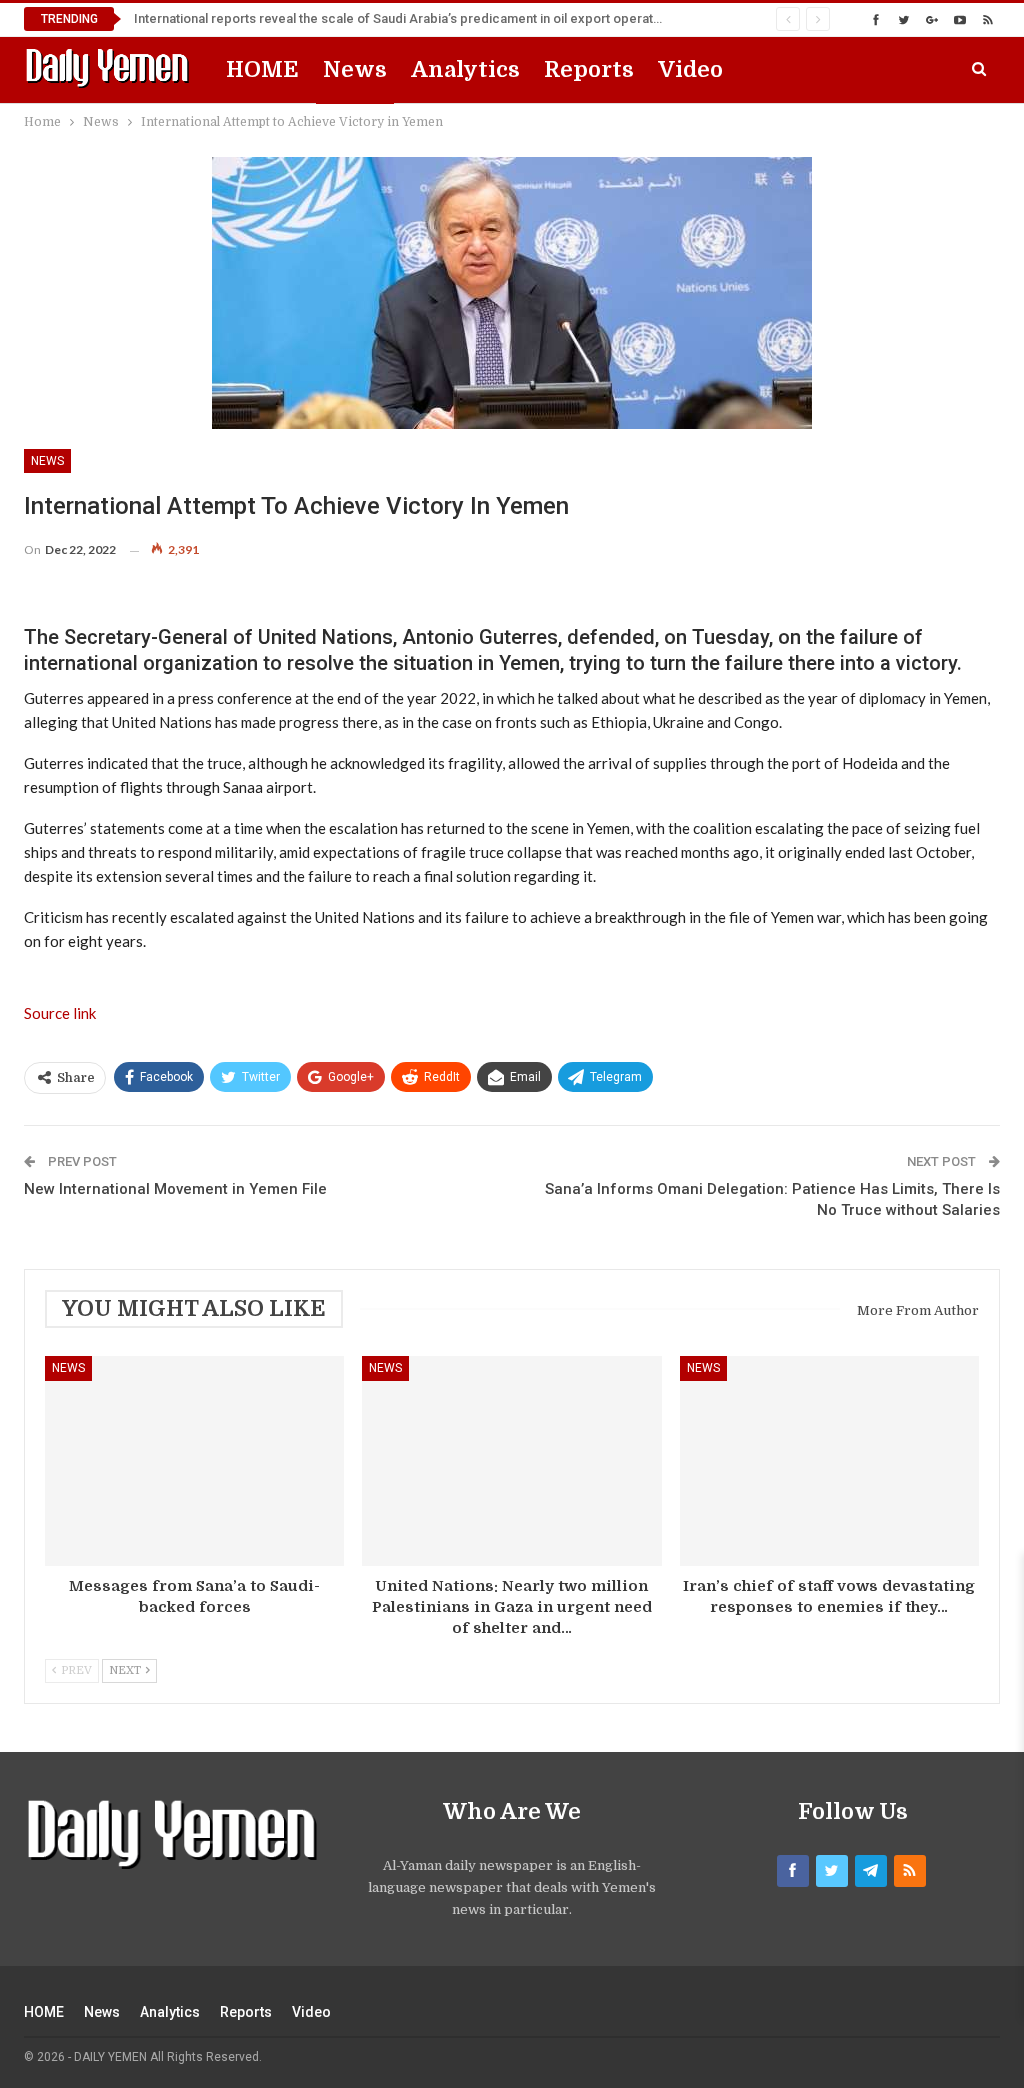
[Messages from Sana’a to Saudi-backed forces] (194, 1461)
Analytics (465, 69)
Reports (589, 69)
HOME (262, 69)
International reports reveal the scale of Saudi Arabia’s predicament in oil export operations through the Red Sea (468, 18)
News (355, 69)
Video (690, 69)
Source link (60, 1013)
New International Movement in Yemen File (175, 1189)
